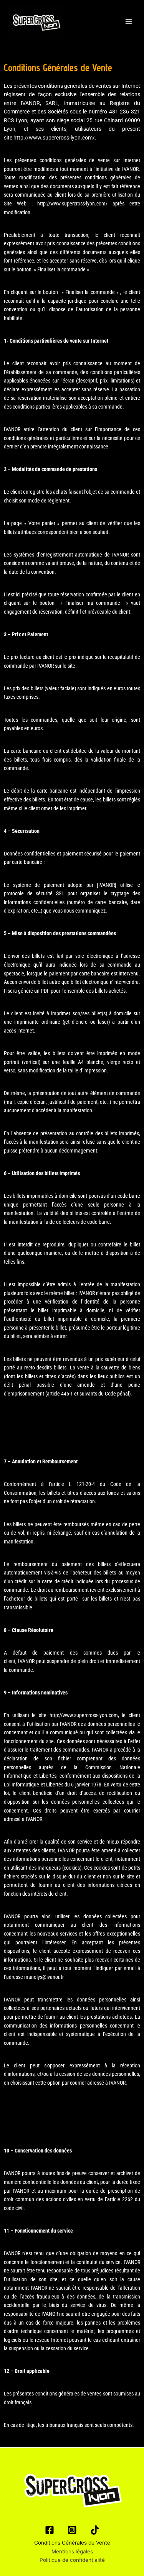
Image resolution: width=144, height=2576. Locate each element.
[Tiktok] (95, 2530)
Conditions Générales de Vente (72, 2543)
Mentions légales (72, 2551)
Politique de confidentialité (72, 2560)
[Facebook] (50, 2530)
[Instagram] (72, 2530)
